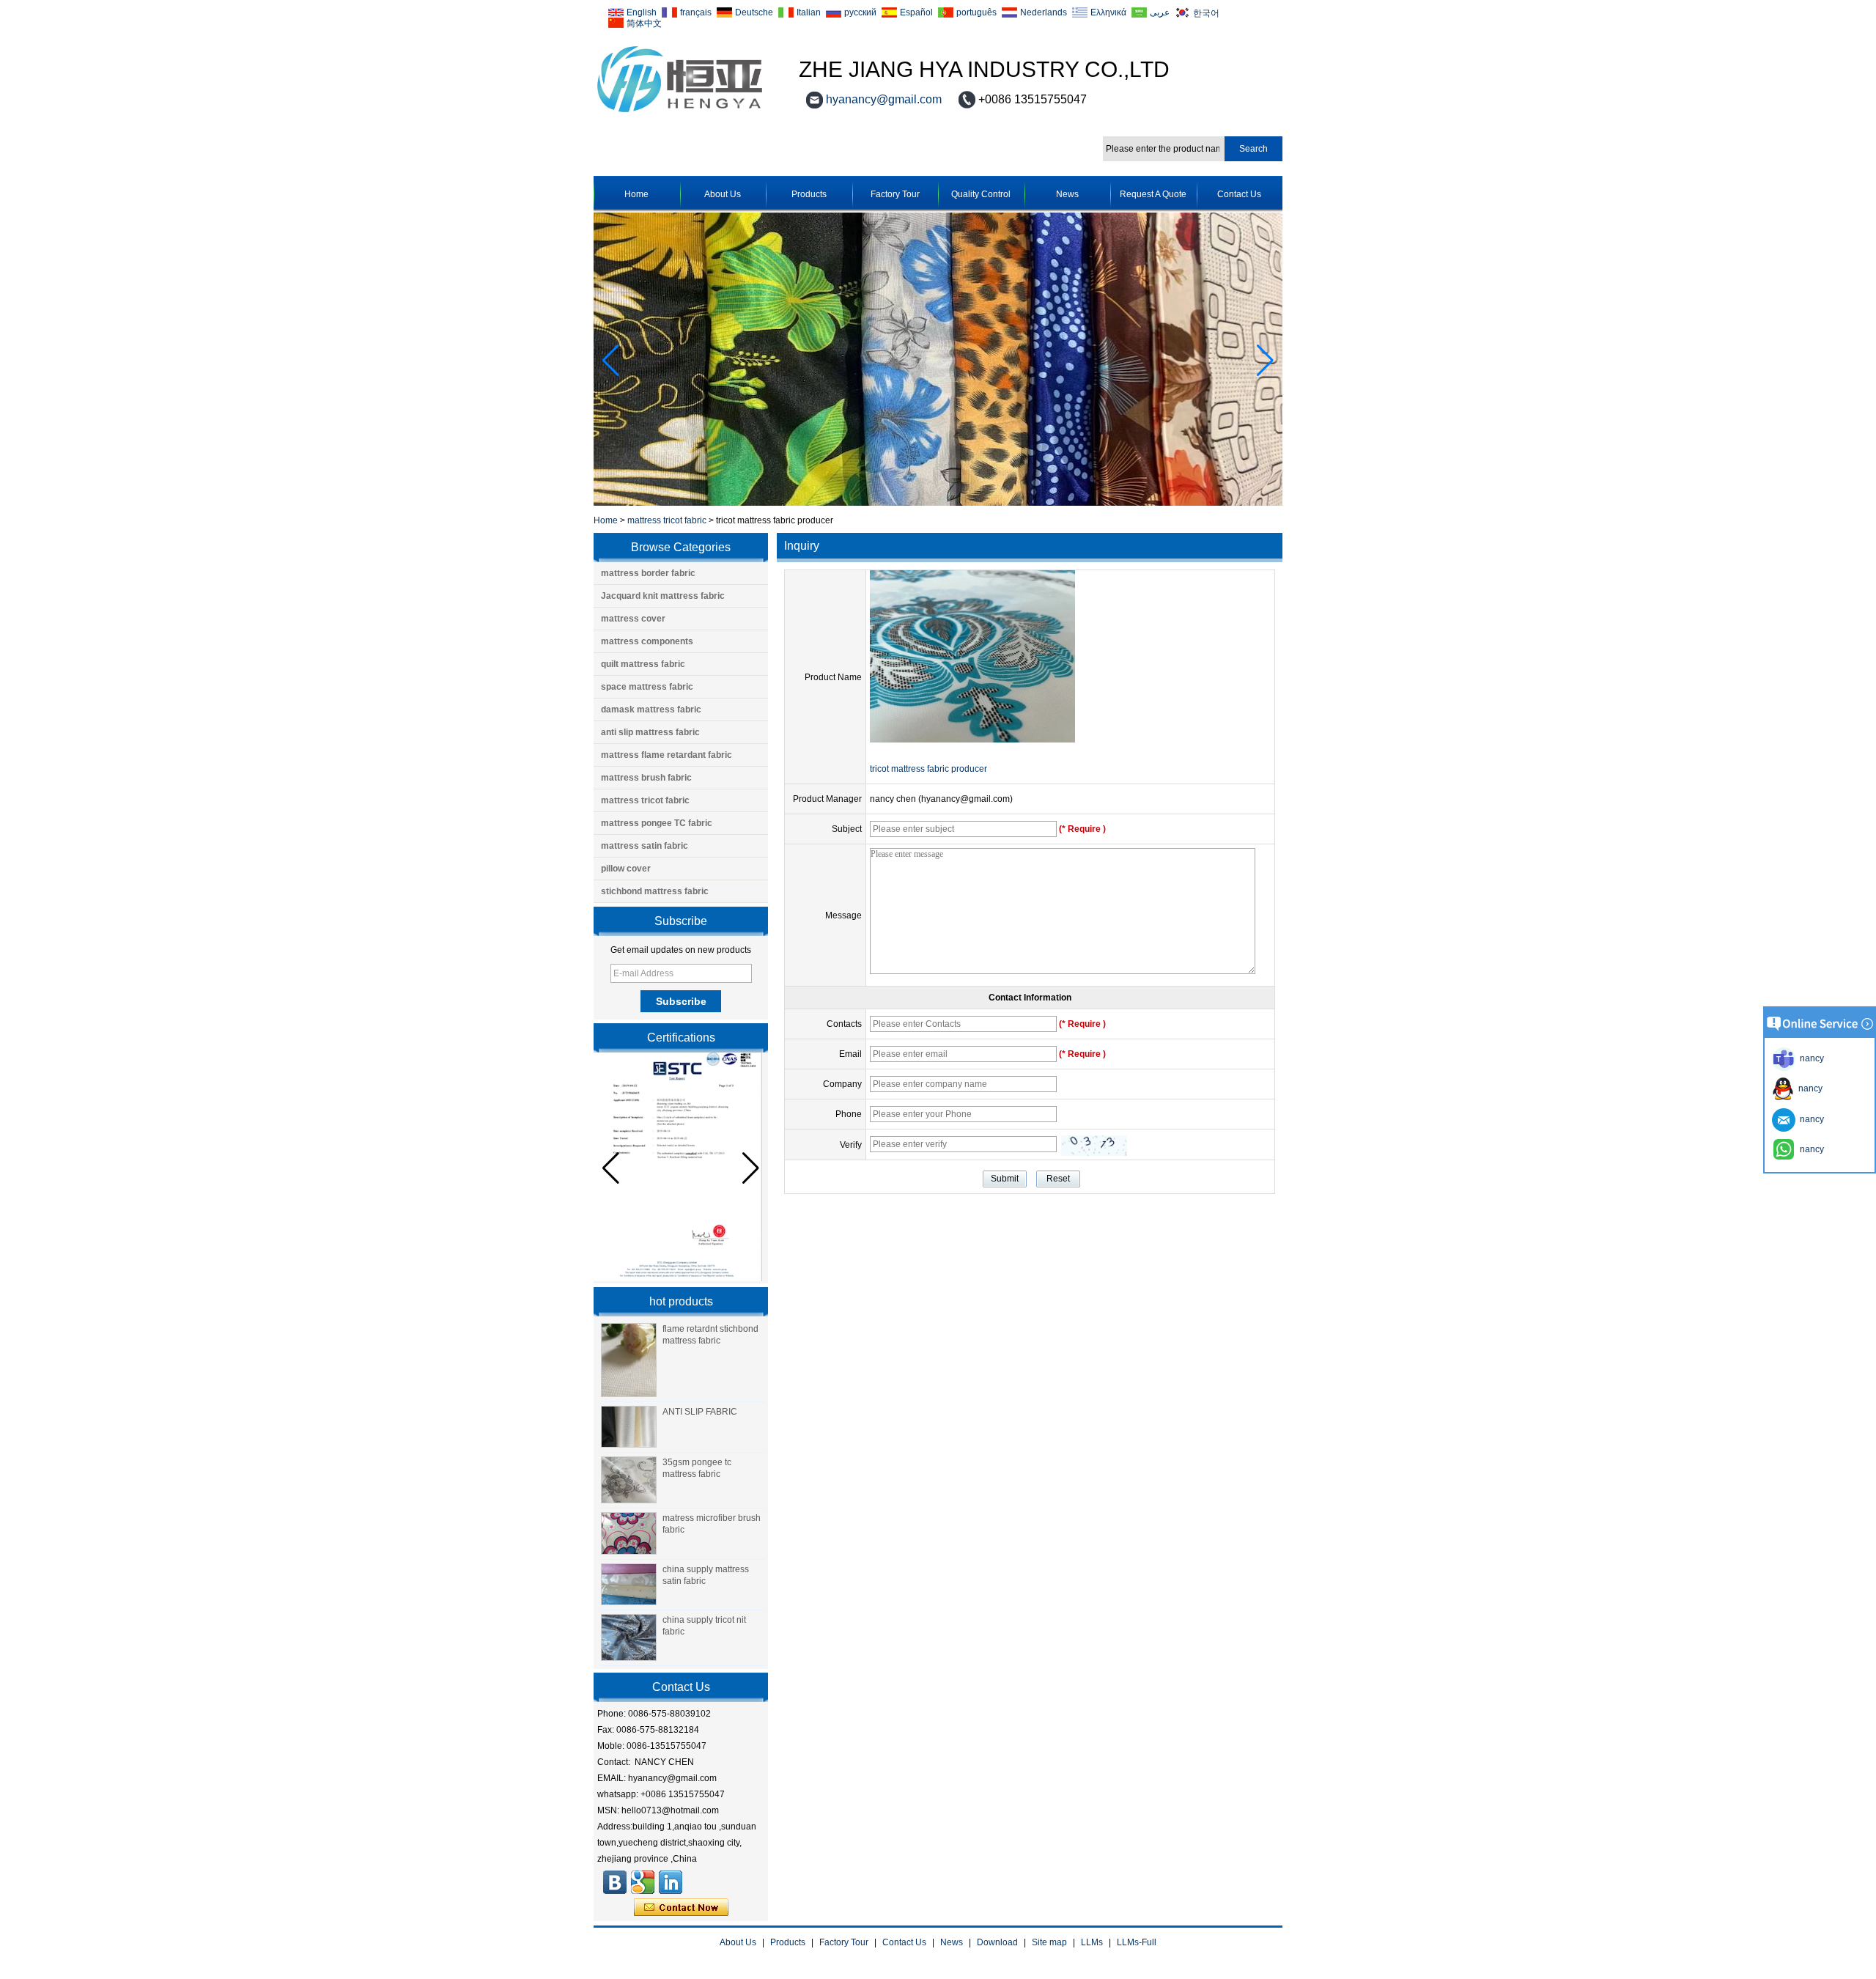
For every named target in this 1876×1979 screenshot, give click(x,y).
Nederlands (1044, 12)
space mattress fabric (647, 687)
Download (997, 1942)
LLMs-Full (1137, 1942)
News (1067, 194)
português (976, 12)
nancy (1808, 1088)
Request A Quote (1153, 194)
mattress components (647, 641)
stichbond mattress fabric (655, 891)
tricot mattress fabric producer (928, 769)
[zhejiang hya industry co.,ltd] (680, 113)
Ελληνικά (1108, 12)
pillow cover (626, 869)
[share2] (671, 1882)
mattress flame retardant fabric (666, 755)
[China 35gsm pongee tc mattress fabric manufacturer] (629, 1480)
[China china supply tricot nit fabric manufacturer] (629, 1637)
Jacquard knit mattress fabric (663, 596)
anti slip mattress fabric (650, 732)
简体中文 (644, 23)
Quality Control (981, 194)
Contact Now (681, 1908)
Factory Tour (895, 194)
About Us (723, 194)
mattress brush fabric (646, 778)
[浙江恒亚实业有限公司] (615, 1882)
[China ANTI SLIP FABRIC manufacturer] (629, 1427)
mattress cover (633, 619)
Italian (809, 12)
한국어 (1206, 13)
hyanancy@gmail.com (884, 99)
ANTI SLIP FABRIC (700, 1412)
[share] (643, 1882)
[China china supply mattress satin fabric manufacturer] (629, 1585)
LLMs (1092, 1942)
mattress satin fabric (645, 846)
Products (809, 194)
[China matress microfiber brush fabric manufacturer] (629, 1533)
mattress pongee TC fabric (657, 823)
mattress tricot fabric (667, 520)
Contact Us (1239, 194)
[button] (1265, 361)
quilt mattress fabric (643, 664)
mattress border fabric (648, 573)
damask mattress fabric (651, 710)
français (696, 12)
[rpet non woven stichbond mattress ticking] (938, 503)
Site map (1049, 1942)
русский (860, 12)
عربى (1160, 12)
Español (916, 12)
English (642, 12)
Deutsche (754, 12)
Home (636, 194)
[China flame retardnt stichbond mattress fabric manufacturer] (629, 1360)
